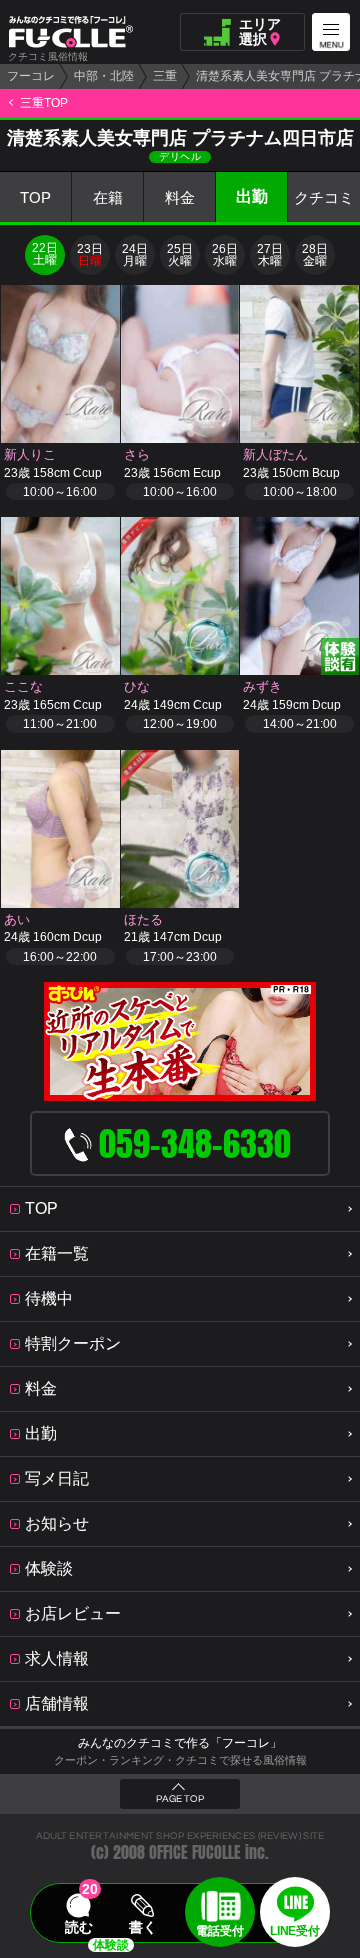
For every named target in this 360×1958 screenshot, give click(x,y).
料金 (180, 197)
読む (79, 1927)
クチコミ (324, 197)
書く (143, 1927)
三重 (165, 76)
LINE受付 (294, 1931)
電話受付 (220, 1931)
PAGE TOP (180, 1799)
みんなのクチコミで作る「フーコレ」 (180, 1743)
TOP (35, 197)
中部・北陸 (104, 76)
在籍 (108, 197)
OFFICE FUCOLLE (195, 1852)
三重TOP (44, 103)
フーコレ (31, 76)
